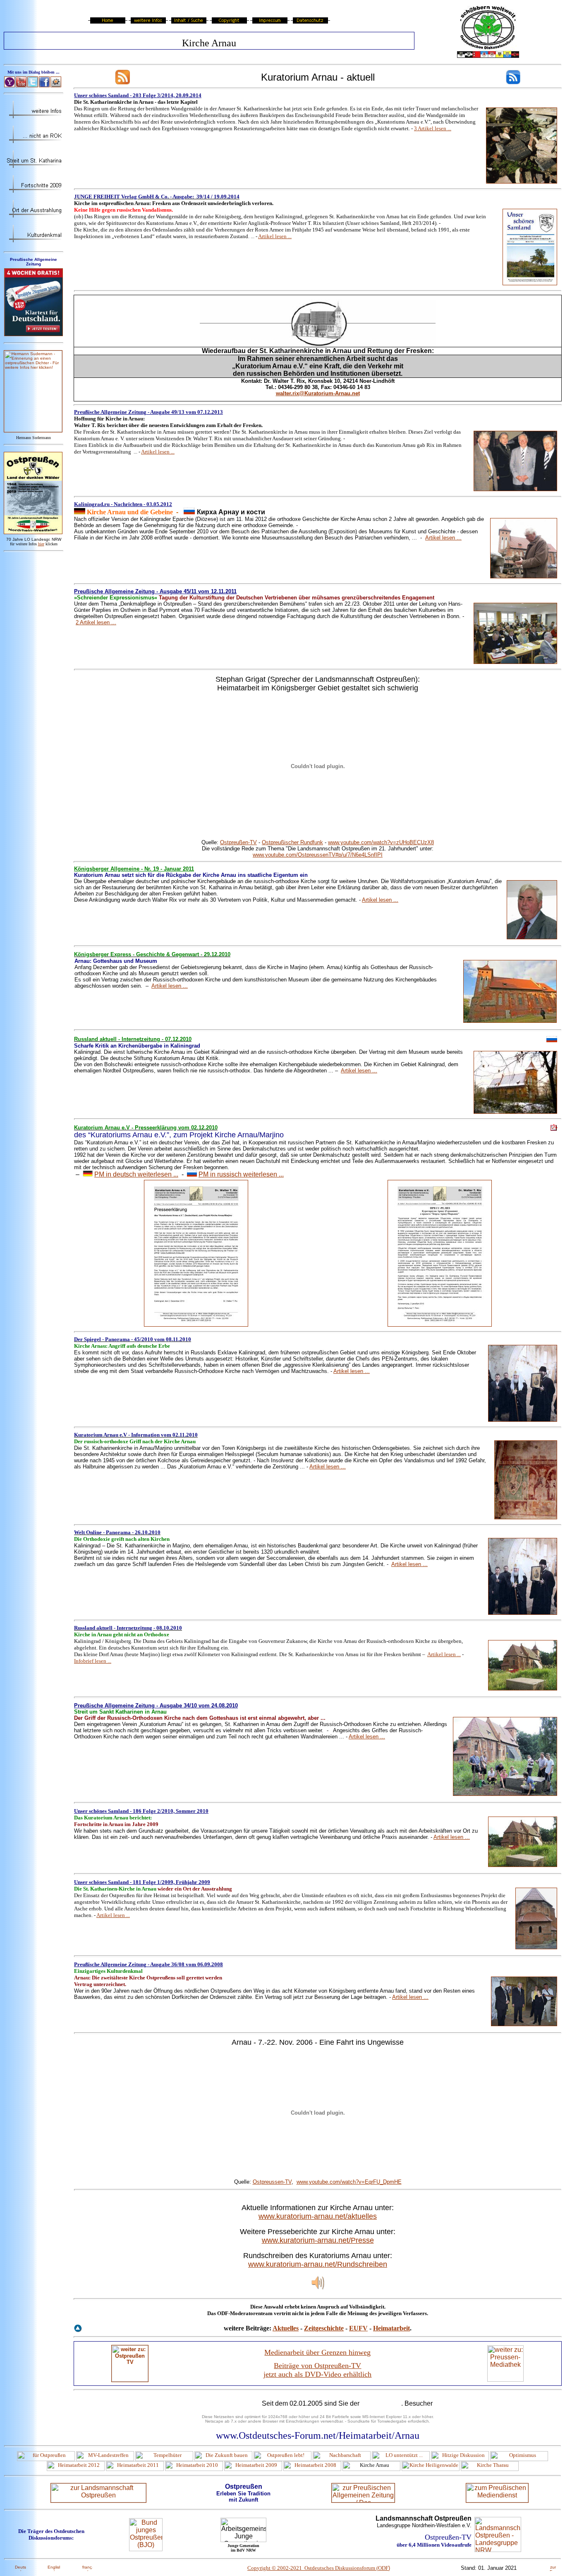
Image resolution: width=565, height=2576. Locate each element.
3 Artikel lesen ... (433, 128)
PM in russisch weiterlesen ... (241, 1174)
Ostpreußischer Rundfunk (292, 842)
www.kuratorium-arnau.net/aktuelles (318, 2216)
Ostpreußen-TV (238, 842)
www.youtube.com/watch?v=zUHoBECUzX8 (381, 842)
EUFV (358, 2328)
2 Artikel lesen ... (96, 622)
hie (41, 544)
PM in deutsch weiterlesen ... (136, 1174)
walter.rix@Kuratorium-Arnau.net (318, 393)
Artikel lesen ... (275, 236)
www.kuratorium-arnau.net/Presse (318, 2240)
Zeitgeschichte (324, 2328)
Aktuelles (286, 2328)
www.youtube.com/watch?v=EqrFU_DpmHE (349, 2182)
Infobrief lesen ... (93, 1661)
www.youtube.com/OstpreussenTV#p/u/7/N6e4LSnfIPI (318, 855)
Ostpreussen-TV (272, 2182)
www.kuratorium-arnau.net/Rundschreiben (318, 2264)
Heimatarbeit (391, 2328)
